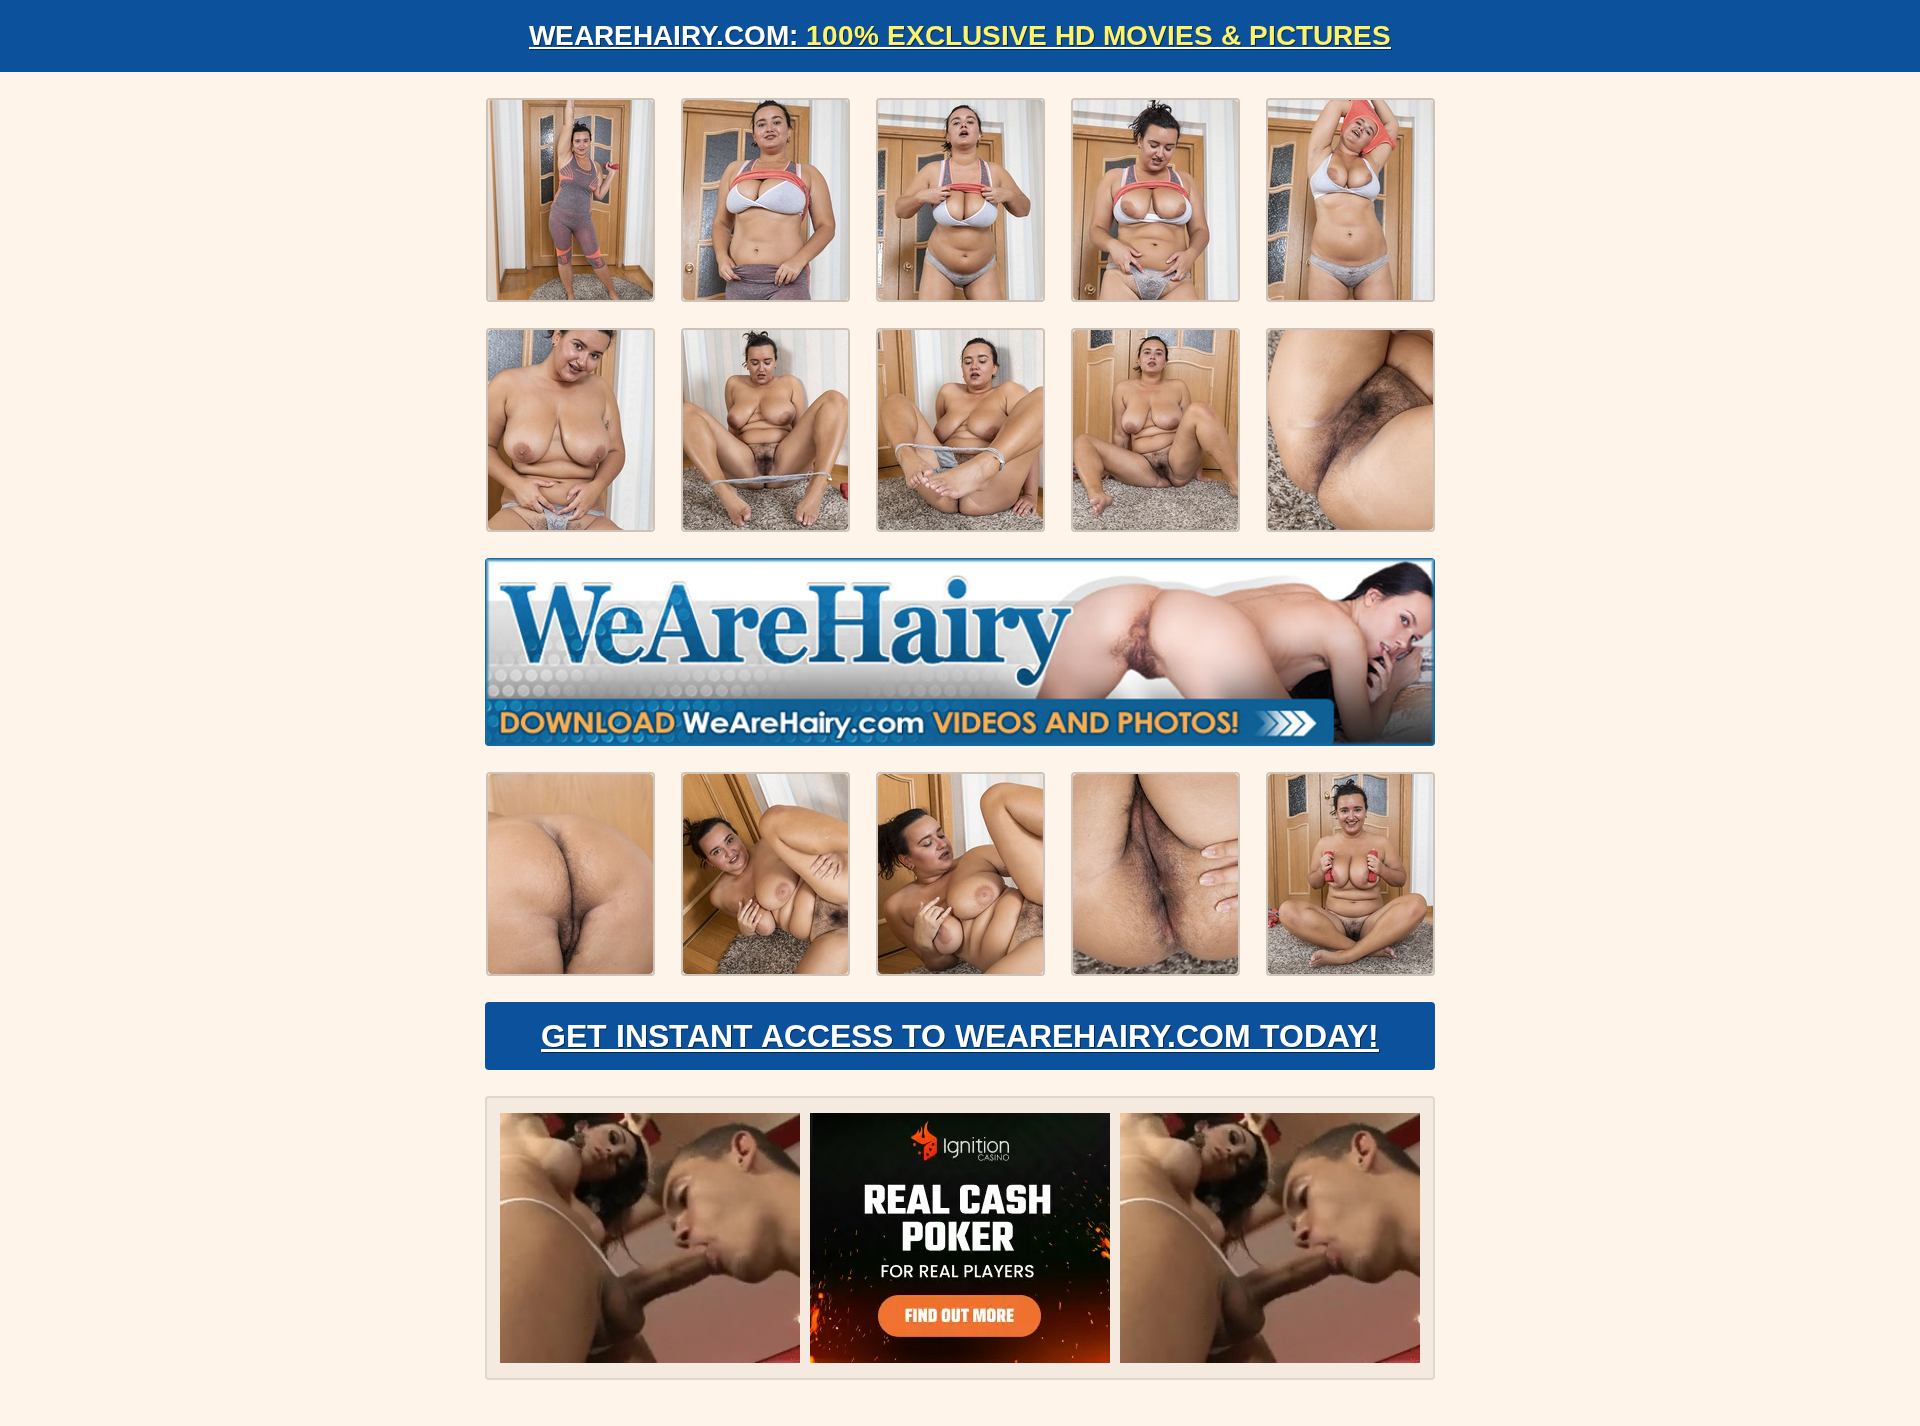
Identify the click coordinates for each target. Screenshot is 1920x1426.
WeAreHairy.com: (960, 35)
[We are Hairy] (960, 652)
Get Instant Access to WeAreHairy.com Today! (960, 1036)
